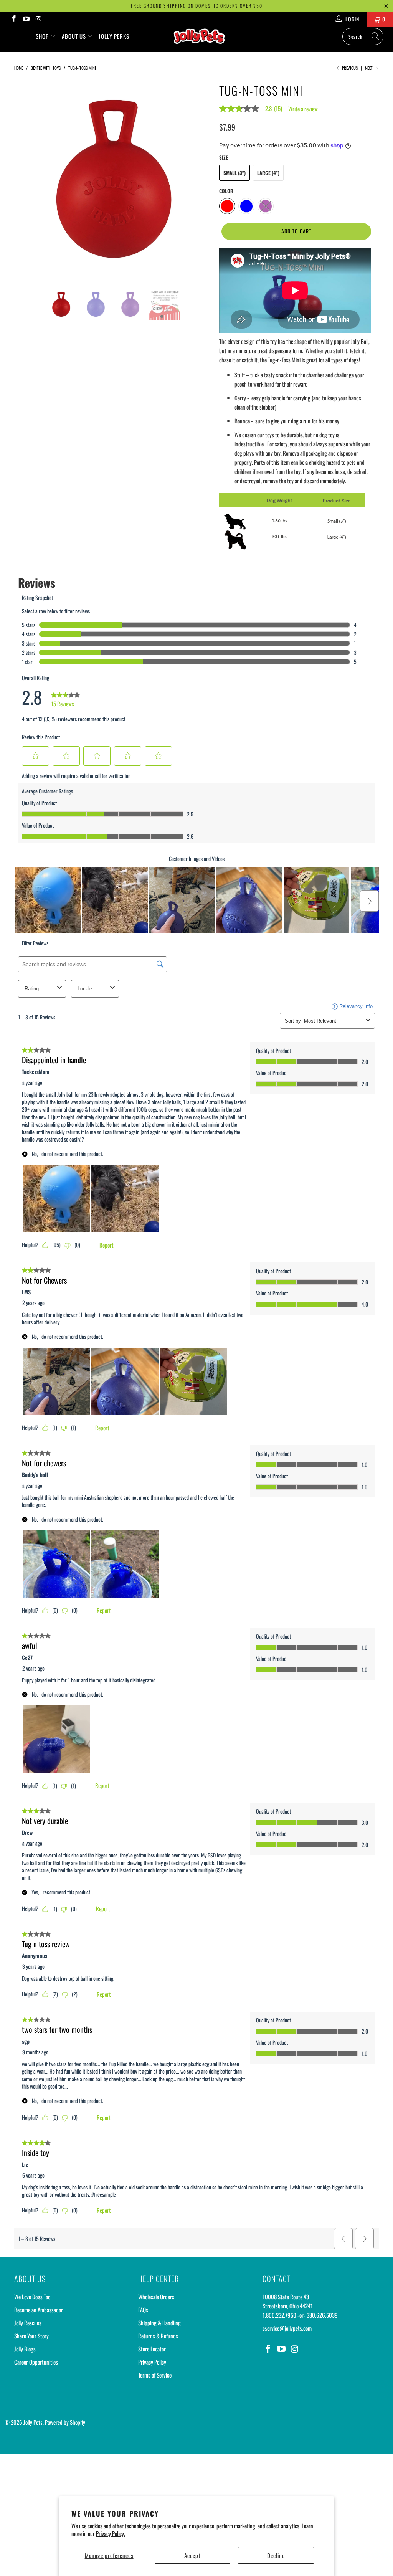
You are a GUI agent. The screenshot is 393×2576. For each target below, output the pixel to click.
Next (369, 68)
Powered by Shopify (65, 2422)
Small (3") (234, 173)
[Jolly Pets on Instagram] (38, 19)
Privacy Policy (152, 2362)
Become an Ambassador (39, 2310)
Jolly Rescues (28, 2323)
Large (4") (268, 173)
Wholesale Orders (156, 2297)
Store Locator (152, 2349)
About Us (75, 36)
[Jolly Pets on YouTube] (26, 19)
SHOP (43, 36)
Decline (276, 2555)
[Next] (201, 179)
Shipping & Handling (159, 2323)
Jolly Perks (114, 36)
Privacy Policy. (111, 2533)
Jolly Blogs (25, 2349)
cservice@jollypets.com (287, 2328)
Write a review (303, 109)
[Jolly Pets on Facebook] (13, 19)
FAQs (143, 2310)
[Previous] (25, 179)
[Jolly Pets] (200, 39)
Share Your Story (31, 2336)
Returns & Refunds (158, 2336)
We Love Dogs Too (32, 2297)
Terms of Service (155, 2375)
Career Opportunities (36, 2362)
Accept (192, 2555)
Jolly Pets (33, 2422)
